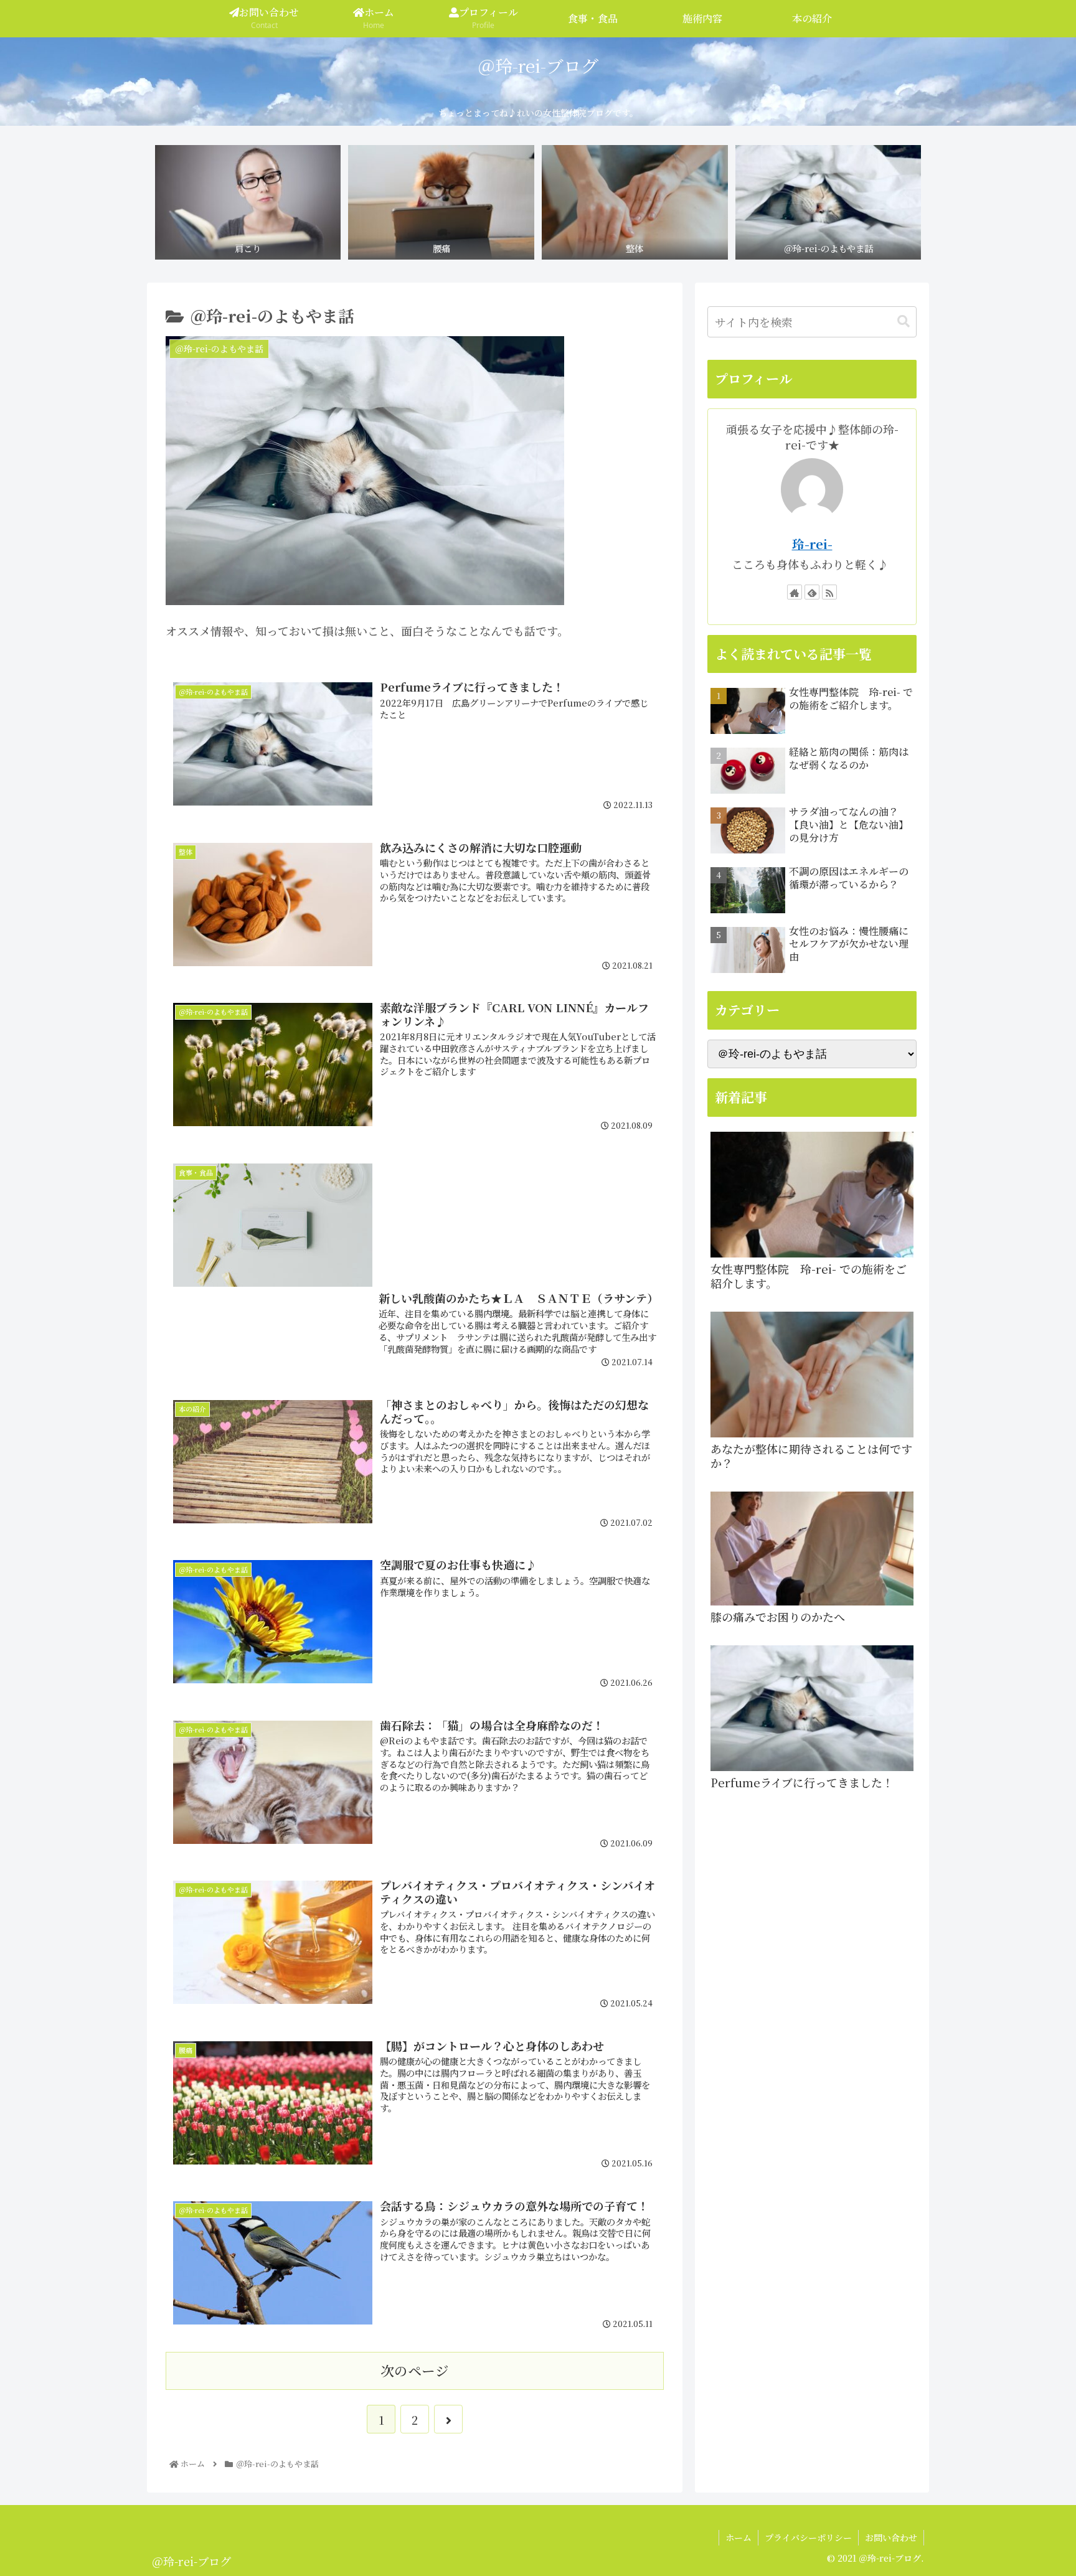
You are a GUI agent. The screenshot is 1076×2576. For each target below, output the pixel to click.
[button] (904, 322)
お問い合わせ (891, 2537)
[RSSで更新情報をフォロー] (829, 592)
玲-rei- (812, 544)
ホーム (739, 2537)
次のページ (415, 2370)
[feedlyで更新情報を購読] (812, 592)
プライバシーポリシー (808, 2537)
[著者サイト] (795, 592)
